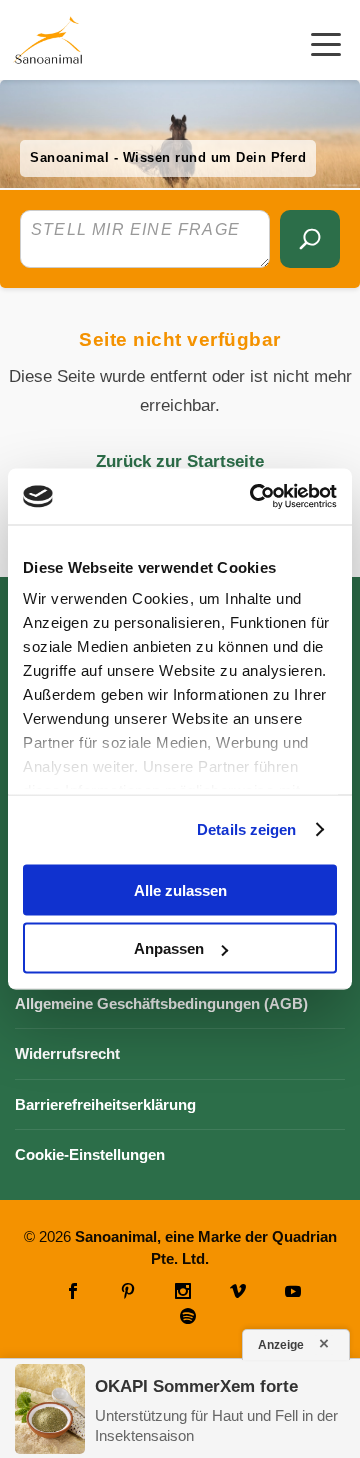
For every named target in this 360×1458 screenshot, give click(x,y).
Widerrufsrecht (67, 1053)
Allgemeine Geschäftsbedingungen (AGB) (161, 1003)
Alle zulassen (180, 889)
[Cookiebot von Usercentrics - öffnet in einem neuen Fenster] (254, 497)
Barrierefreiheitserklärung (105, 1104)
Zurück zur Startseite (180, 461)
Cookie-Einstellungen (90, 1154)
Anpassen (169, 948)
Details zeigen (246, 829)
